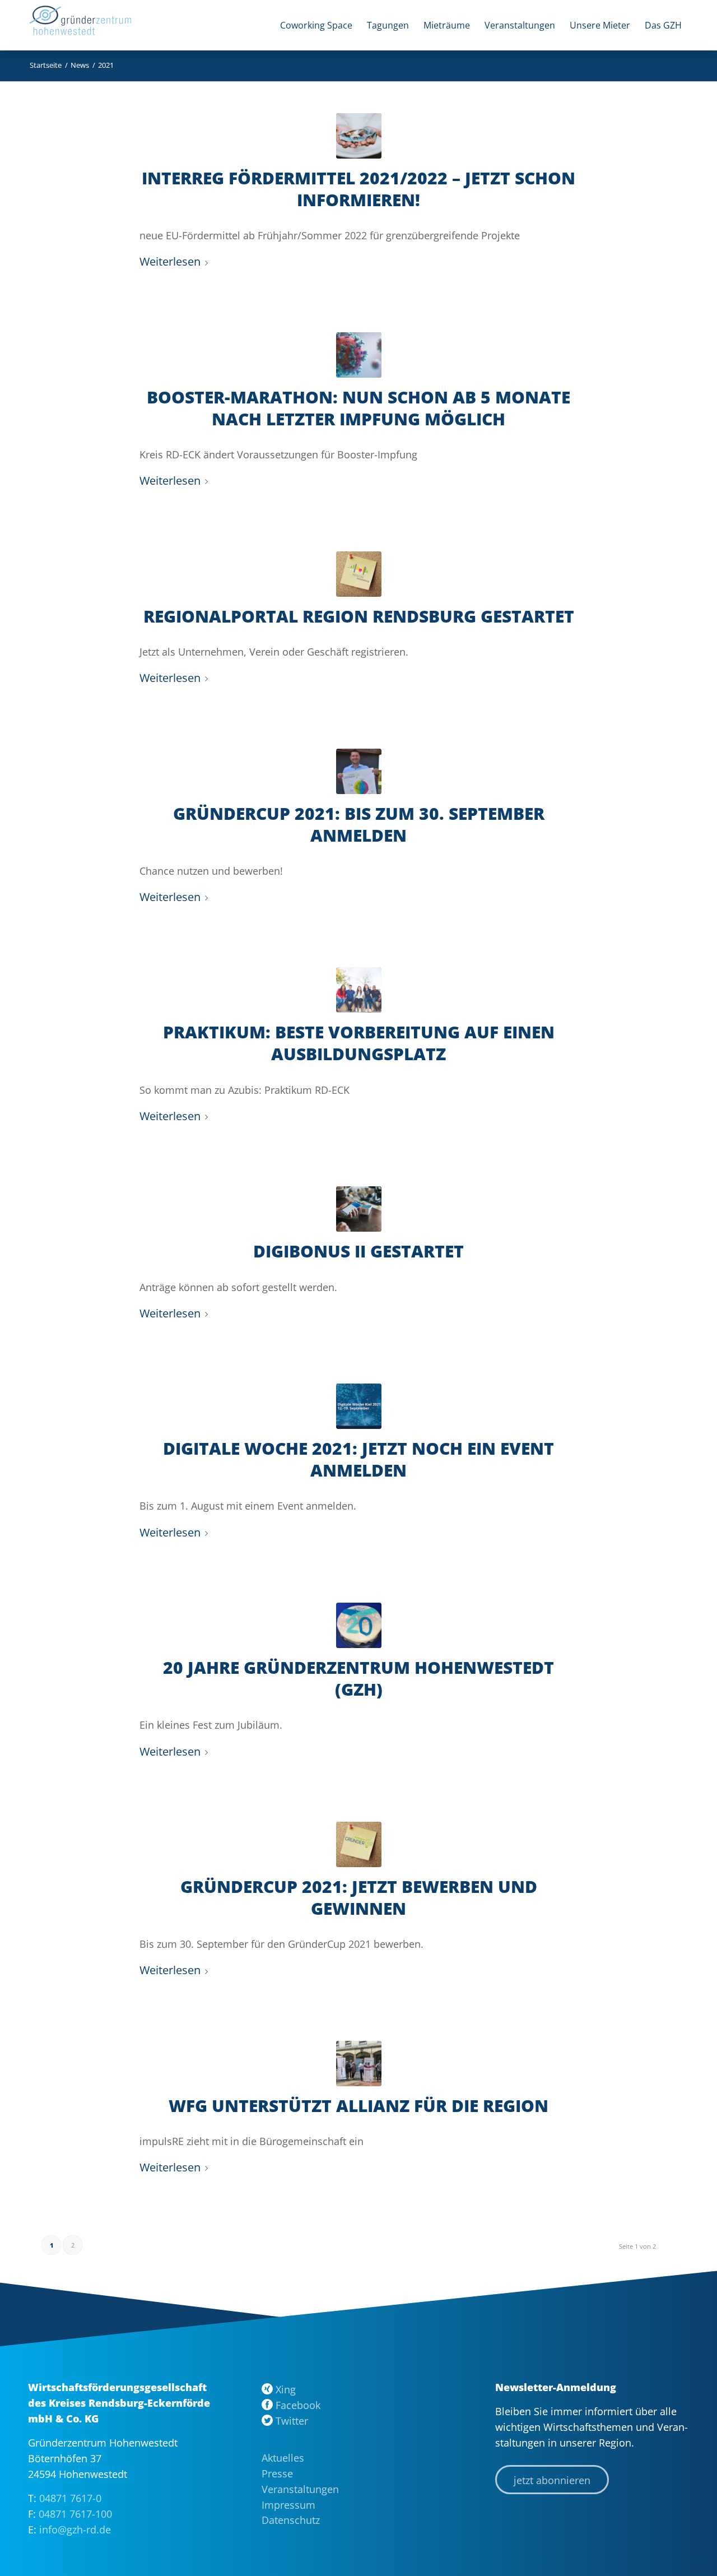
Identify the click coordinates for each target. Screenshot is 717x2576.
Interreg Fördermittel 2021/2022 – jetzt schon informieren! (358, 189)
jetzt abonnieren (552, 2480)
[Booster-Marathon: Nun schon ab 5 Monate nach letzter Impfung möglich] (359, 355)
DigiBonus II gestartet (358, 1251)
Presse (277, 2473)
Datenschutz (291, 2520)
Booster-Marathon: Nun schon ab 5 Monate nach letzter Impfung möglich (358, 408)
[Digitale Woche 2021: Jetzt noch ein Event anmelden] (359, 1406)
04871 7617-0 (70, 2498)
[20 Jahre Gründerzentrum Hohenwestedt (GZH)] (359, 1625)
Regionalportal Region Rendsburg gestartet (359, 616)
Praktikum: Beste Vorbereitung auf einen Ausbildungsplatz (359, 1043)
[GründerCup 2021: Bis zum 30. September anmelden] (359, 771)
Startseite (46, 65)
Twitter (292, 2421)
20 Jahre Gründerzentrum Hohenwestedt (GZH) (358, 1678)
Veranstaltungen (300, 2489)
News (80, 65)
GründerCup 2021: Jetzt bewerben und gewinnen (359, 1897)
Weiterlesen (170, 261)
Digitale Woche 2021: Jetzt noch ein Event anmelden (358, 1459)
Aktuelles (283, 2458)
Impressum (288, 2505)
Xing (286, 2389)
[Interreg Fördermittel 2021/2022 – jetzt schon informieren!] (359, 136)
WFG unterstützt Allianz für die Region (358, 2106)
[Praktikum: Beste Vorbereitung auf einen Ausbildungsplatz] (359, 990)
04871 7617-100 (75, 2514)
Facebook (298, 2405)
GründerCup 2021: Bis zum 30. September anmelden (359, 824)
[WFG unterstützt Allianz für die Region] (359, 2064)
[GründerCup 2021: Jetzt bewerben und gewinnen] (359, 1844)
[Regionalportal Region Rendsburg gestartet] (359, 574)
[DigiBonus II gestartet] (359, 1209)
